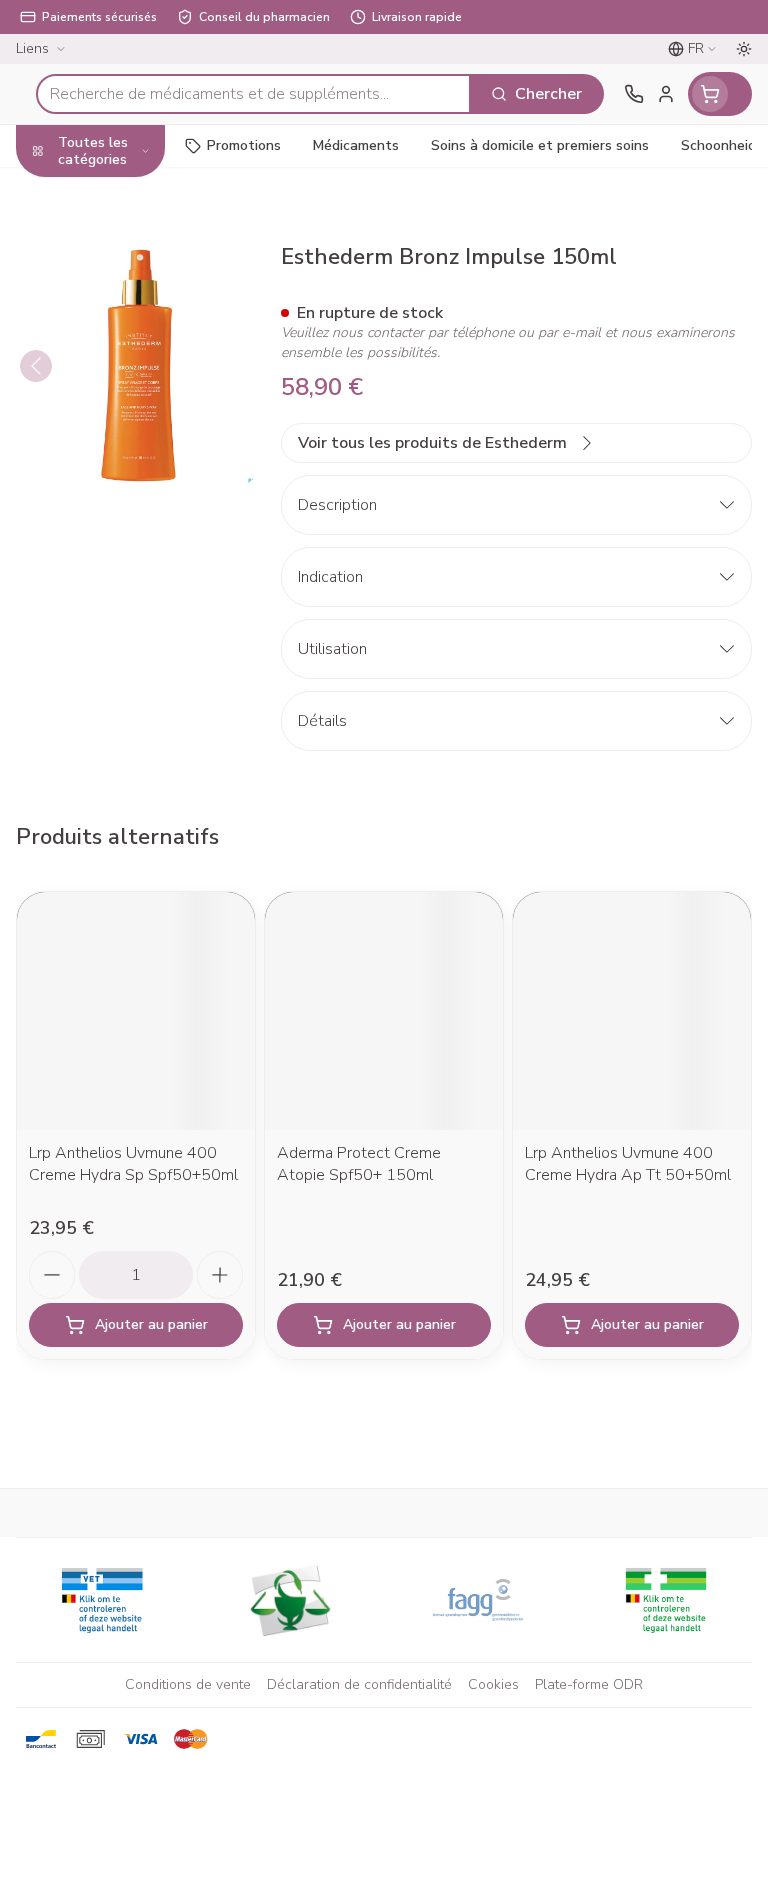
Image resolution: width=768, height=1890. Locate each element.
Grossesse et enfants (128, 321)
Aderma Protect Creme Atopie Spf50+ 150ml (359, 1164)
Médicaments (128, 570)
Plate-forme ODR (589, 1684)
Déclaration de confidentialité (359, 1684)
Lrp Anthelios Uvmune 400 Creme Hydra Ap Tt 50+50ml (628, 1164)
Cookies (493, 1684)
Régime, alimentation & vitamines (128, 267)
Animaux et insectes (128, 523)
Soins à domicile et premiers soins (128, 469)
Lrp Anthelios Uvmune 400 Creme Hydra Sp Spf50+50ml (133, 1164)
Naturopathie (128, 413)
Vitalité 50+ (128, 367)
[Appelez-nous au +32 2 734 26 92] (634, 94)
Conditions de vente (188, 1684)
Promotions (244, 145)
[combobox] (253, 94)
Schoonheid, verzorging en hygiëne (128, 203)
